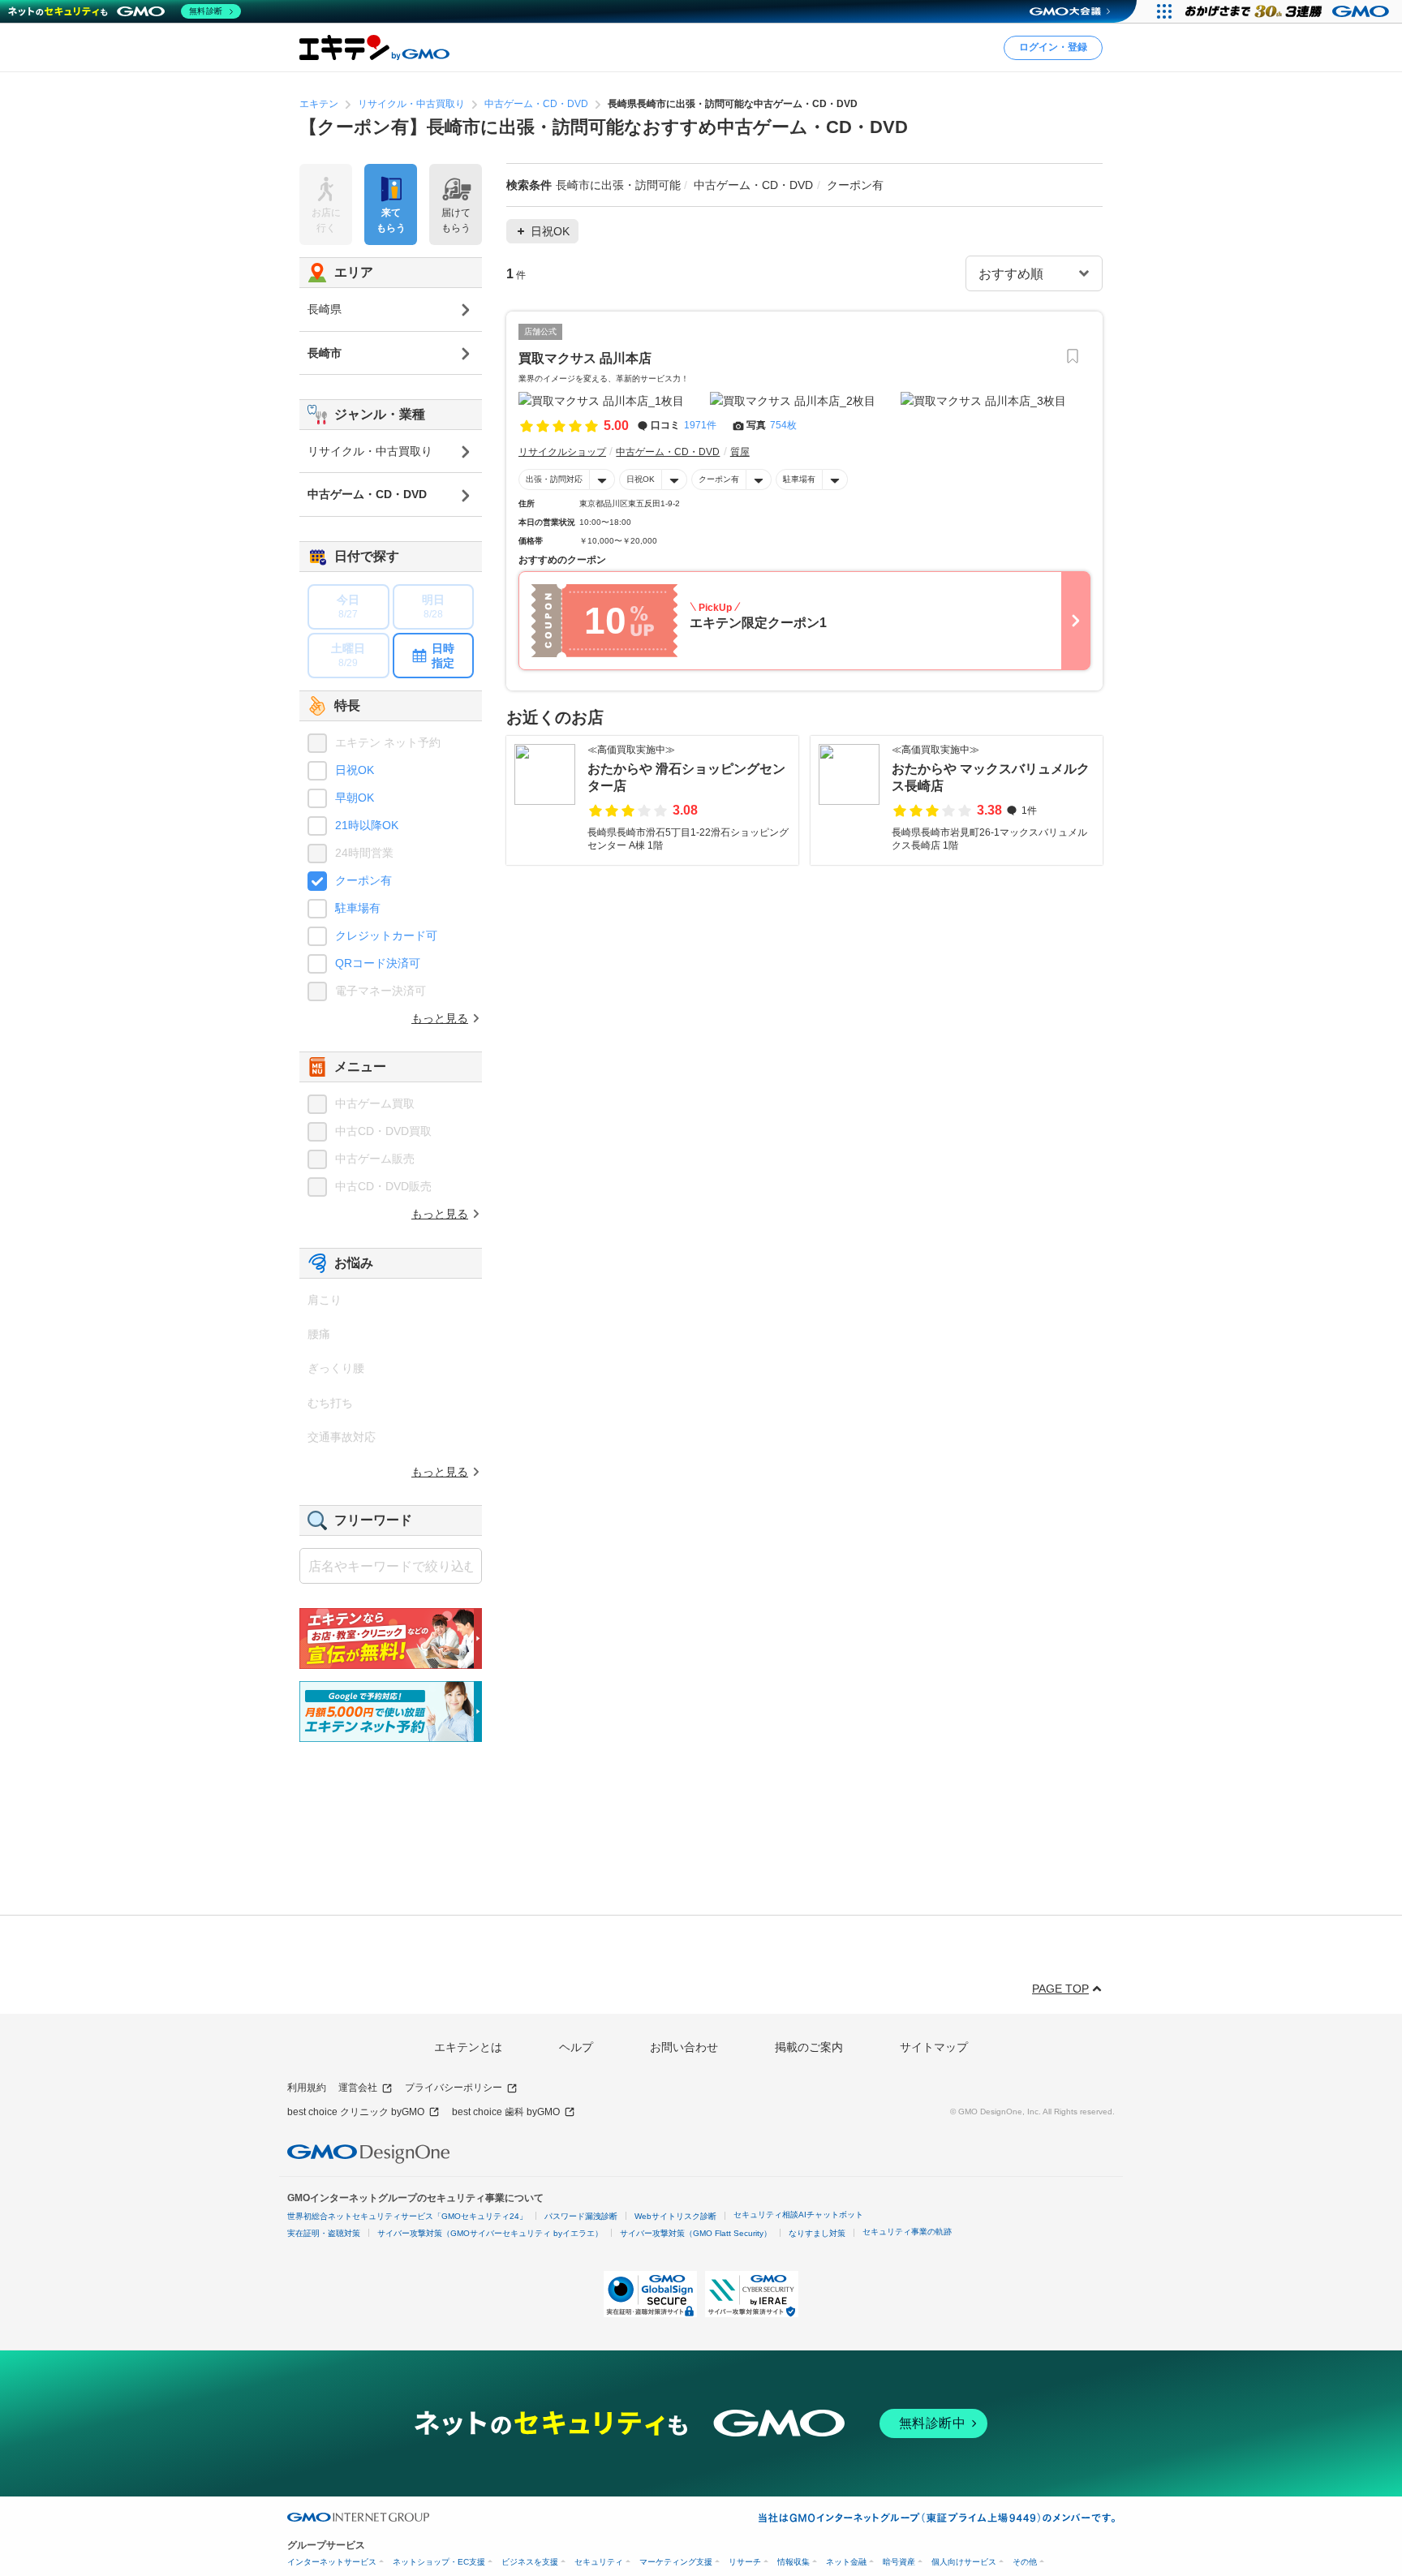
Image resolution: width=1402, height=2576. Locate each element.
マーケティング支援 (676, 2562)
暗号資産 (899, 2562)
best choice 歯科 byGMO (506, 2112)
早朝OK (355, 798)
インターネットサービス (332, 2562)
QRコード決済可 (378, 963)
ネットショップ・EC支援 (439, 2562)
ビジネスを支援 (530, 2562)
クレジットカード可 (386, 935)
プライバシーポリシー (454, 2088)
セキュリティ (599, 2562)
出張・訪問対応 (554, 479)
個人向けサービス (964, 2562)
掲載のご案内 (809, 2047)
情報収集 (793, 2562)
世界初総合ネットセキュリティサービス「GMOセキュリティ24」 (407, 2216)
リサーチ (745, 2562)
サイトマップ (934, 2047)
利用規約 (307, 2088)
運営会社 (358, 2088)
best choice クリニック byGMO (356, 2112)
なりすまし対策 (817, 2233)
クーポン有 (719, 479)
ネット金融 (846, 2562)
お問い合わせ (684, 2047)
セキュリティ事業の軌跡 (907, 2232)
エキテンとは (468, 2047)
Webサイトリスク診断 (675, 2216)
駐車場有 (799, 479)
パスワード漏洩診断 (581, 2216)
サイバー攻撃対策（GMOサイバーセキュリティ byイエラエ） (490, 2233)
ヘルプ (576, 2047)
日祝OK (641, 479)
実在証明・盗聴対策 (324, 2233)
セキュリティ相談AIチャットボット (798, 2215)
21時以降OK (367, 825)
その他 (1025, 2562)
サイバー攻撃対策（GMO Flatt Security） (696, 2233)
